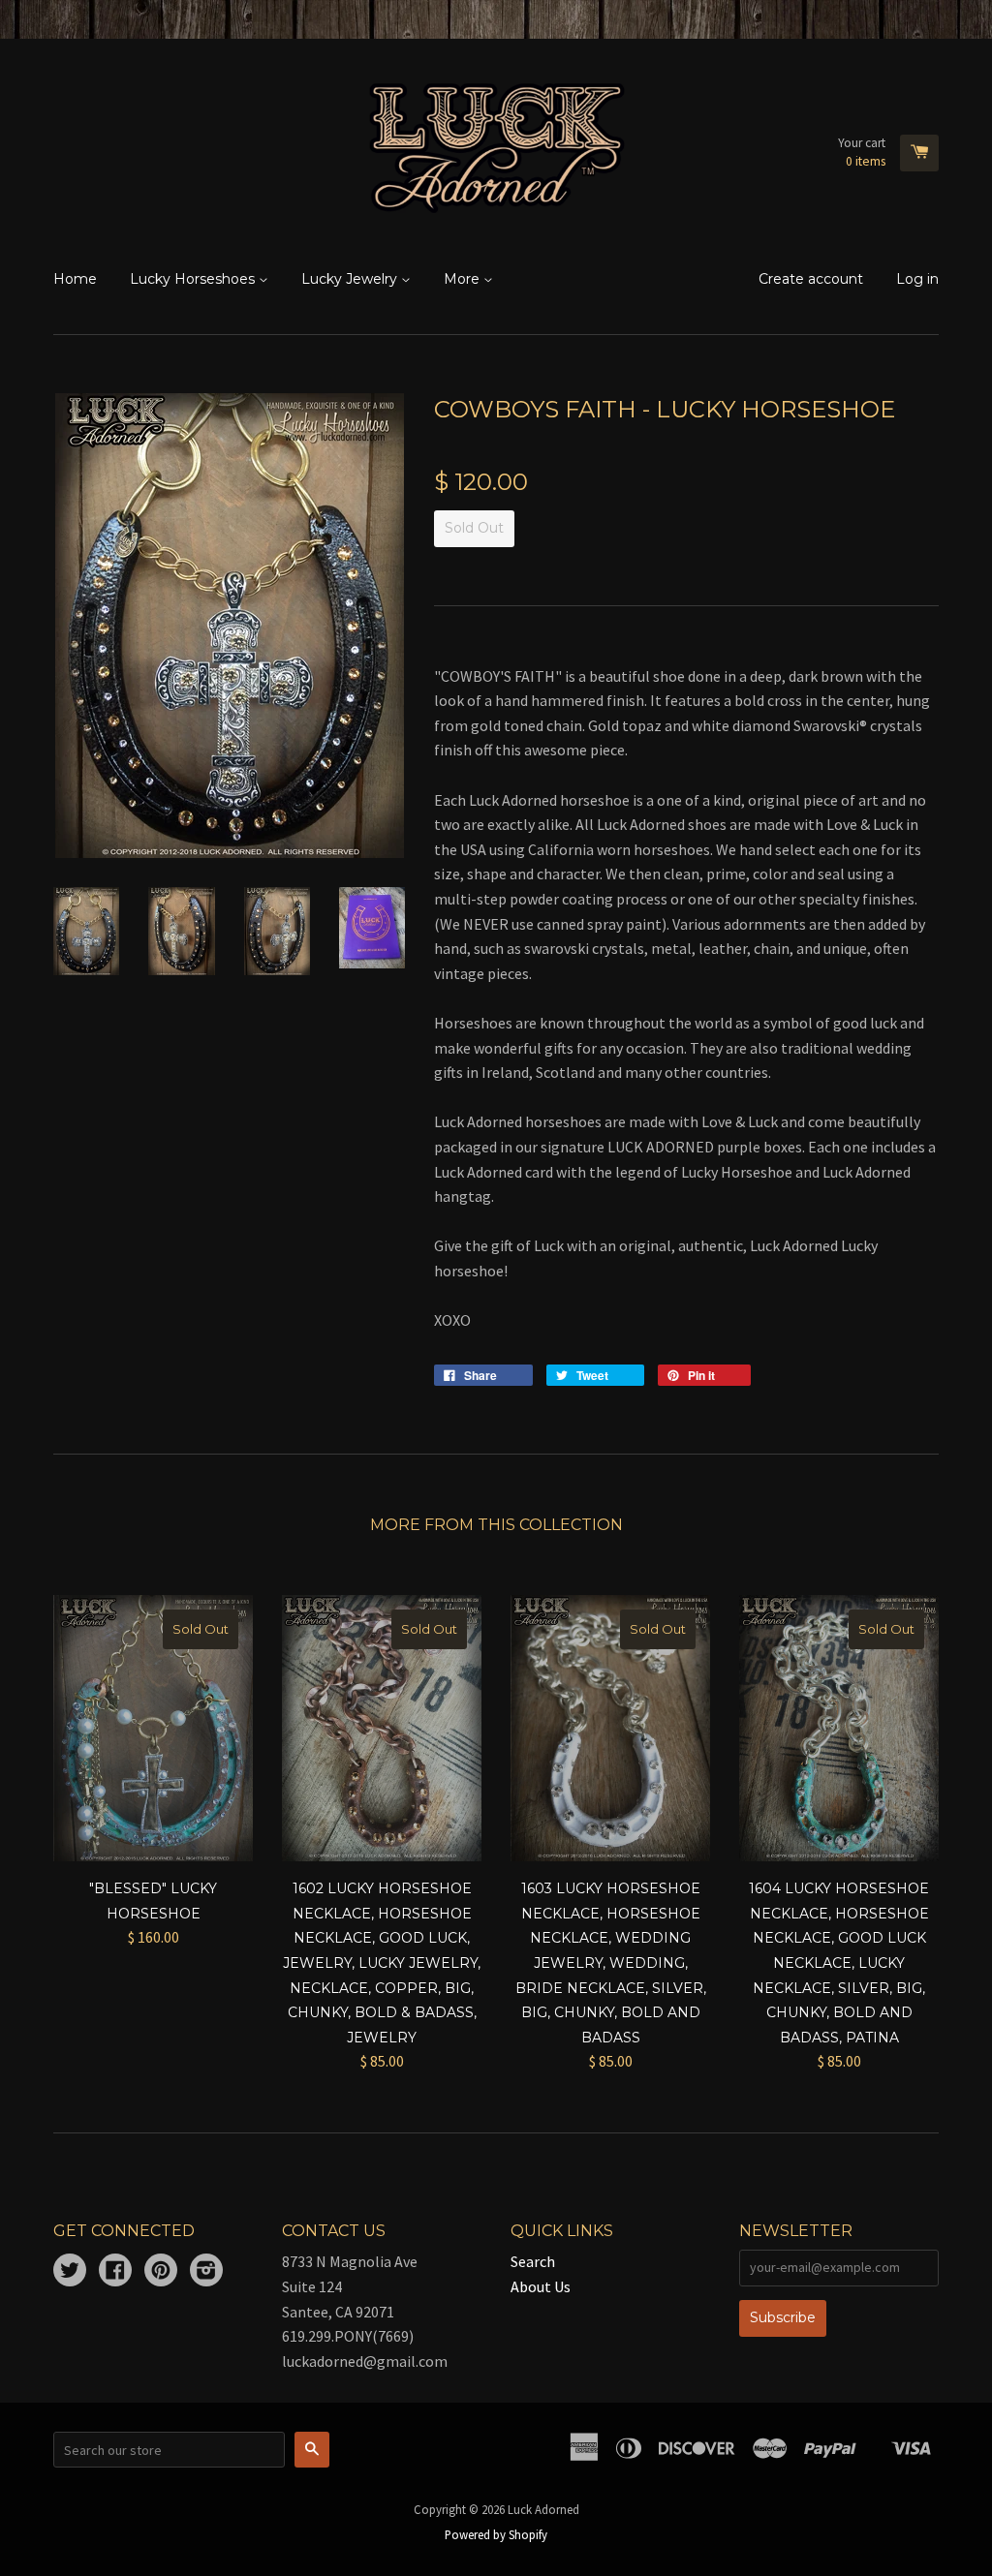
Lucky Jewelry (351, 279)
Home (75, 279)
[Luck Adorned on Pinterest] (161, 2272)
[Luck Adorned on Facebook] (115, 2272)
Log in (917, 279)
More (464, 279)
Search (533, 2261)
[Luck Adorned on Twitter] (70, 2272)
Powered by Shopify (496, 2534)
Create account (811, 279)
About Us (541, 2286)
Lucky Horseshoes (194, 279)
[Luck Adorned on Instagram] (206, 2272)
